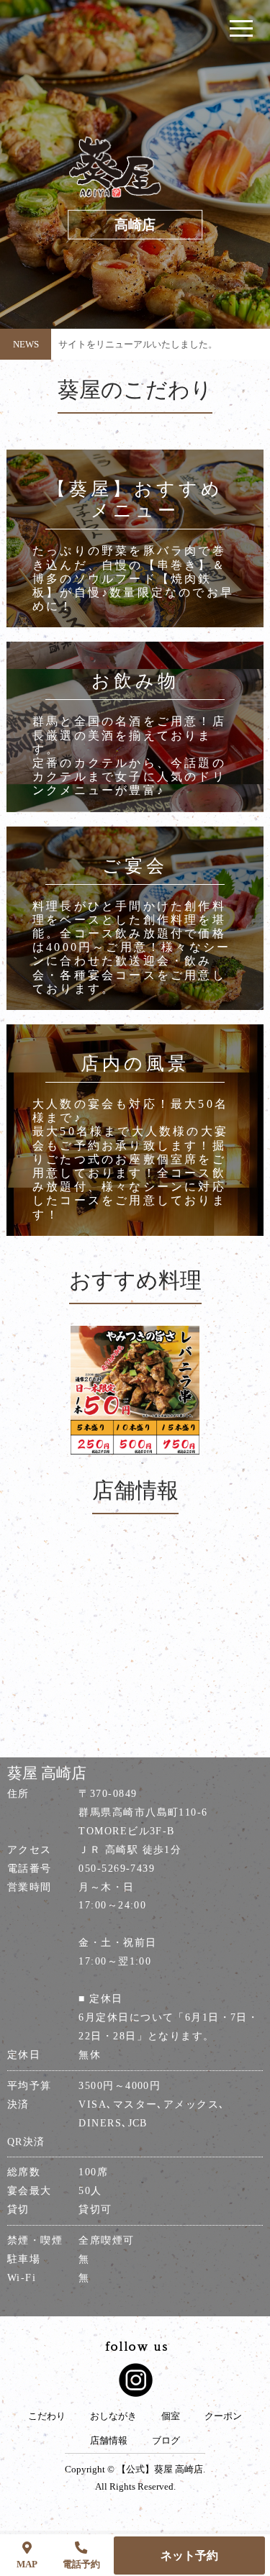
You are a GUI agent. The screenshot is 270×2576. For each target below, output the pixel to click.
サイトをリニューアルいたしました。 (138, 344)
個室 (171, 2416)
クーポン (223, 2416)
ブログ (166, 2441)
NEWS (26, 344)
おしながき (113, 2416)
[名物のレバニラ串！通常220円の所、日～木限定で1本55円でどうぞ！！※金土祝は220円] (135, 1390)
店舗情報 (109, 2441)
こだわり (47, 2416)
